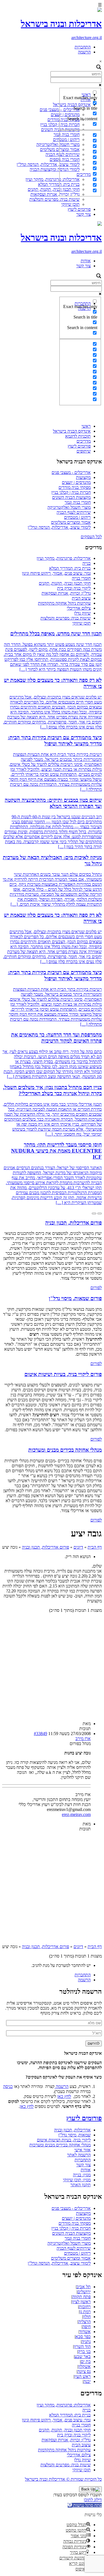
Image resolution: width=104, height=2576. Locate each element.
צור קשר (83, 214)
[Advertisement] (52, 367)
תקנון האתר (81, 2185)
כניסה (8, 2086)
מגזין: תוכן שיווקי (77, 2180)
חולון (87, 2317)
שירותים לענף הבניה (74, 512)
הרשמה (84, 52)
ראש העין (83, 2376)
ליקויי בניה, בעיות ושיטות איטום (64, 2140)
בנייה (87, 563)
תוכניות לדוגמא (78, 436)
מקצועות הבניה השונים (71, 497)
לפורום (96, 1288)
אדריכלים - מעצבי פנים (71, 472)
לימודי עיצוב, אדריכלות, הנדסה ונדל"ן (48, 164)
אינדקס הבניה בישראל (72, 431)
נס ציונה (84, 2371)
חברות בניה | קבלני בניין (71, 492)
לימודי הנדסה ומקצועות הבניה (55, 169)
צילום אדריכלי (79, 608)
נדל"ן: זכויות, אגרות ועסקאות (55, 194)
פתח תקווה (81, 2297)
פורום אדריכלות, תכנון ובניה (45, 1547)
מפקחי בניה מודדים (75, 487)
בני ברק (84, 2352)
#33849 (40, 1734)
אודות (86, 261)
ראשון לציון (81, 2302)
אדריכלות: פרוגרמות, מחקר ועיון (53, 179)
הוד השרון (82, 2347)
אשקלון (84, 2366)
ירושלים (84, 2292)
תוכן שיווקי (70, 204)
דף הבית (95, 1547)
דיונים (78, 1547)
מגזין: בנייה (82, 2175)
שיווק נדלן (82, 613)
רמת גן (85, 2312)
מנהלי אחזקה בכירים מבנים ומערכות (60, 2145)
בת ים (86, 2361)
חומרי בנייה (81, 578)
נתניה (86, 2342)
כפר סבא (83, 2337)
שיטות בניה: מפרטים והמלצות (54, 199)
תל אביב (84, 2287)
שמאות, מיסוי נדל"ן (74, 2135)
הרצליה (84, 2322)
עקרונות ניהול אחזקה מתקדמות (64, 603)
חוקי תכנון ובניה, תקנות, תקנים (54, 189)
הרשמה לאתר (79, 2155)
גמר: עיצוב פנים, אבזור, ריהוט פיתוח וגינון (56, 573)
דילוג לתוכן (93, 2500)
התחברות (83, 47)
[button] (85, 2505)
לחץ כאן (64, 2096)
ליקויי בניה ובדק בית (74, 588)
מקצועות (83, 477)
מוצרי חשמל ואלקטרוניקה (58, 144)
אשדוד (85, 2332)
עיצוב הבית (81, 598)
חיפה (87, 2327)
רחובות (85, 2307)
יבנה (87, 2381)
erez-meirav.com (76, 1814)
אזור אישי (83, 2150)
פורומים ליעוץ (79, 209)
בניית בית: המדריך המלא (70, 568)
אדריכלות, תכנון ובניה (72, 2130)
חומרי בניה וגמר (78, 502)
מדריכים (84, 441)
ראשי (86, 426)
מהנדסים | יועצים (76, 482)
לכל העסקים (91, 537)
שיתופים (84, 451)
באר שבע (83, 2356)
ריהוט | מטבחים (77, 517)
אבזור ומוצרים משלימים (71, 522)
